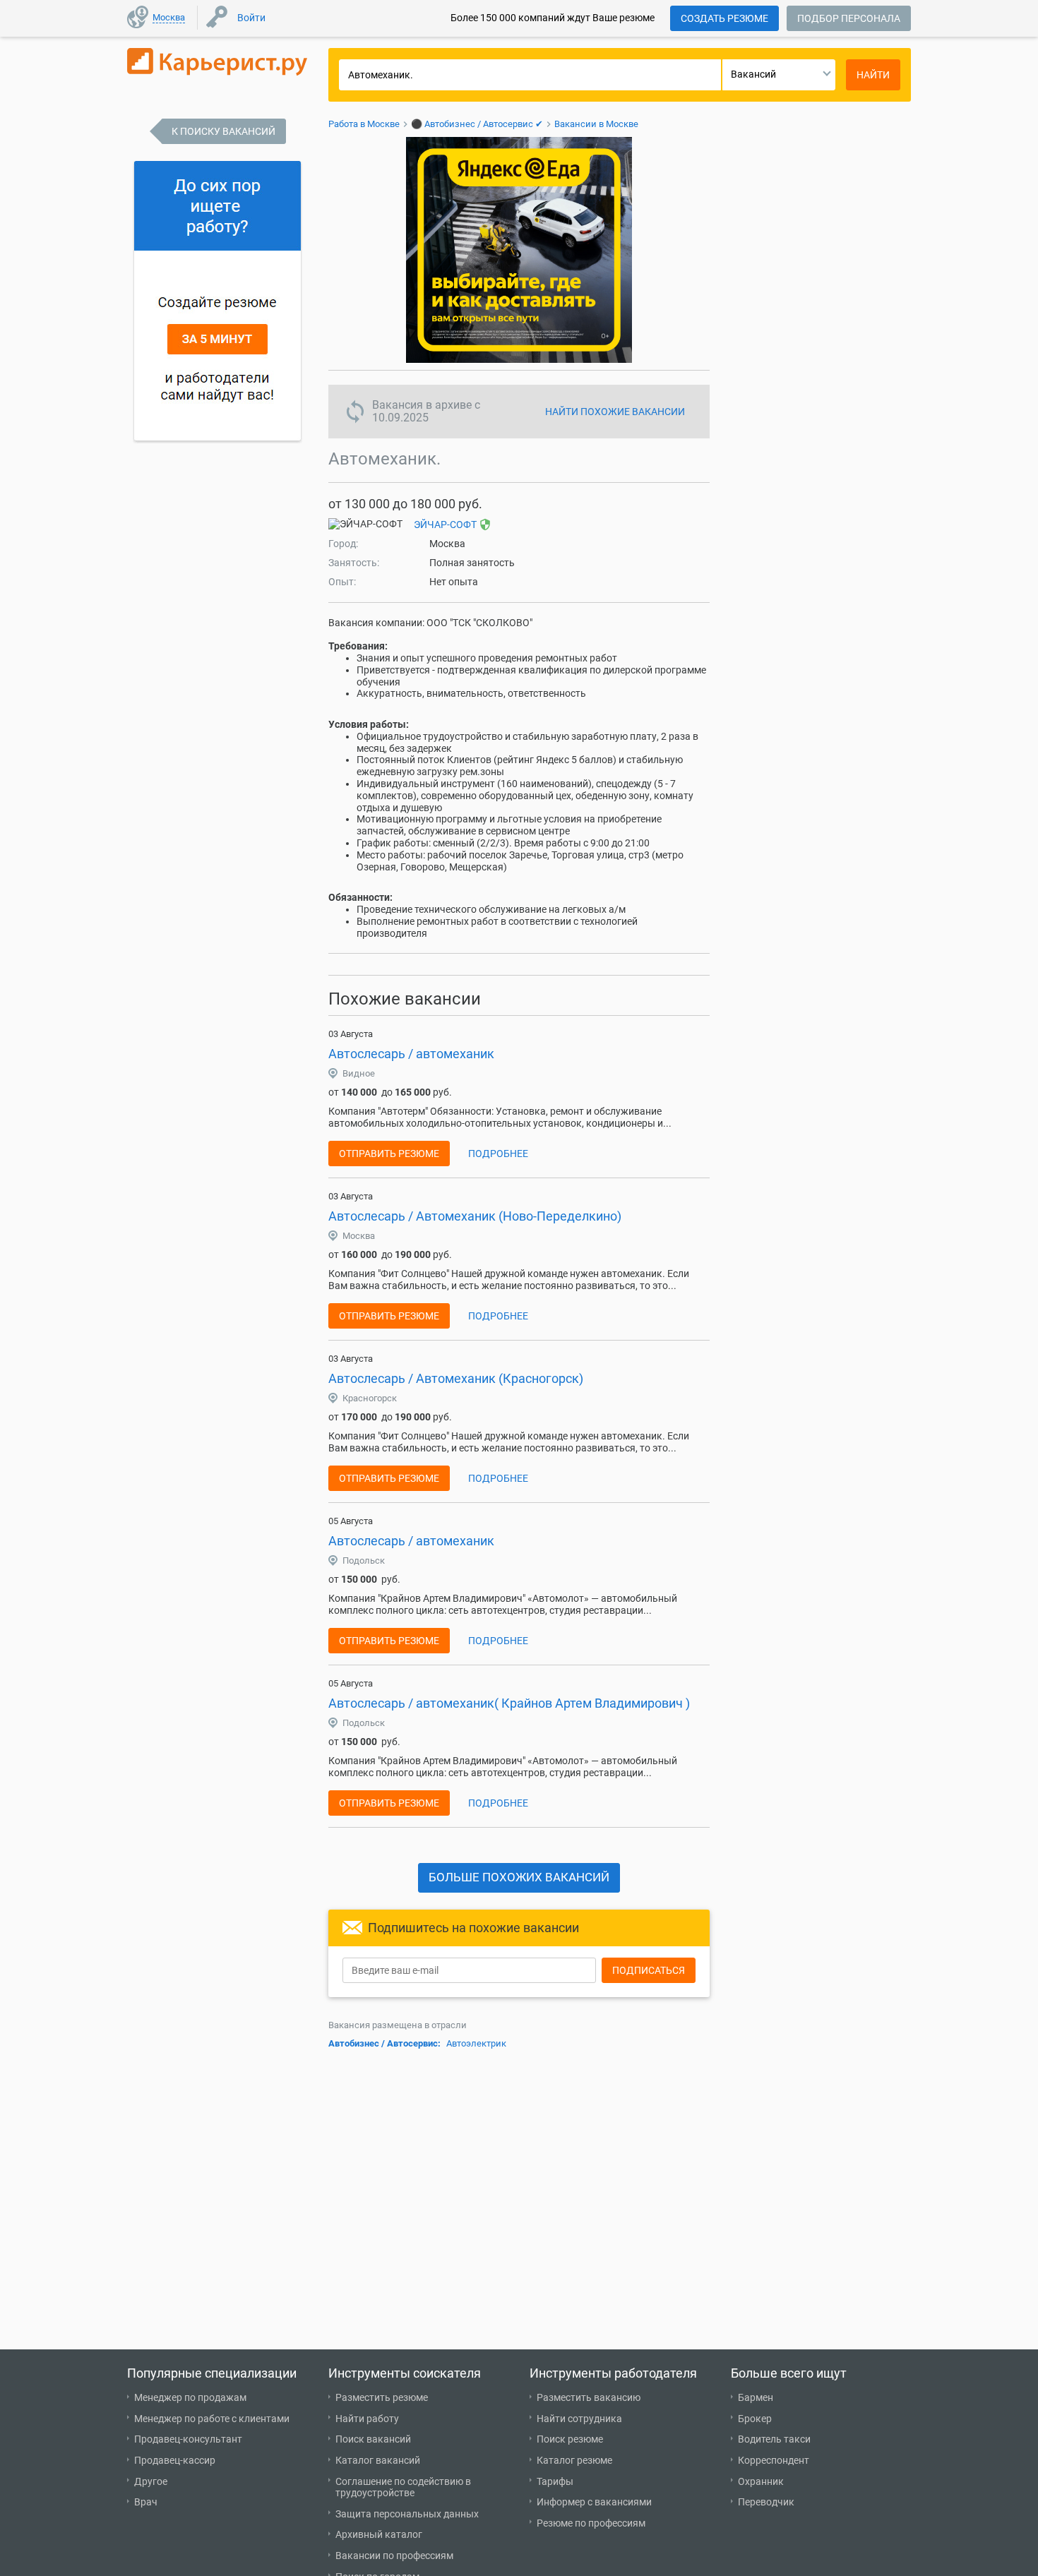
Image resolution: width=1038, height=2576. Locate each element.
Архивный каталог (379, 2534)
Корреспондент (774, 2460)
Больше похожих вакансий (519, 1877)
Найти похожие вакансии (615, 412)
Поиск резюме (570, 2439)
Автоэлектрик (476, 2043)
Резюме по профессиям (591, 2523)
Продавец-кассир (175, 2460)
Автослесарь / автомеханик (411, 1054)
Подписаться (649, 1970)
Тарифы (555, 2481)
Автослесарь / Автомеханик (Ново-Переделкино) (475, 1216)
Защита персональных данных (407, 2514)
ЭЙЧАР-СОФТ (445, 525)
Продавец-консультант (188, 2439)
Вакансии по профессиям (394, 2556)
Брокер (755, 2419)
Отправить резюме (389, 1154)
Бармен (756, 2397)
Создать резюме (724, 18)
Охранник (761, 2481)
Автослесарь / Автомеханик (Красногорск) (456, 1378)
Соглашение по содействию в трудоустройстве (403, 2487)
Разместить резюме (382, 2397)
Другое (151, 2481)
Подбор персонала (849, 18)
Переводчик (766, 2502)
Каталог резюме (574, 2460)
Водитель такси (774, 2439)
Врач (146, 2502)
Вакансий (753, 74)
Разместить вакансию (589, 2397)
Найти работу (367, 2419)
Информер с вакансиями (594, 2502)
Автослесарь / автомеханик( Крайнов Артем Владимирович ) (509, 1703)
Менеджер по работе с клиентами (212, 2419)
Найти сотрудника (579, 2419)
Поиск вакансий (373, 2439)
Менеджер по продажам (190, 2397)
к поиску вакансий (223, 131)
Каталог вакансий (378, 2460)
